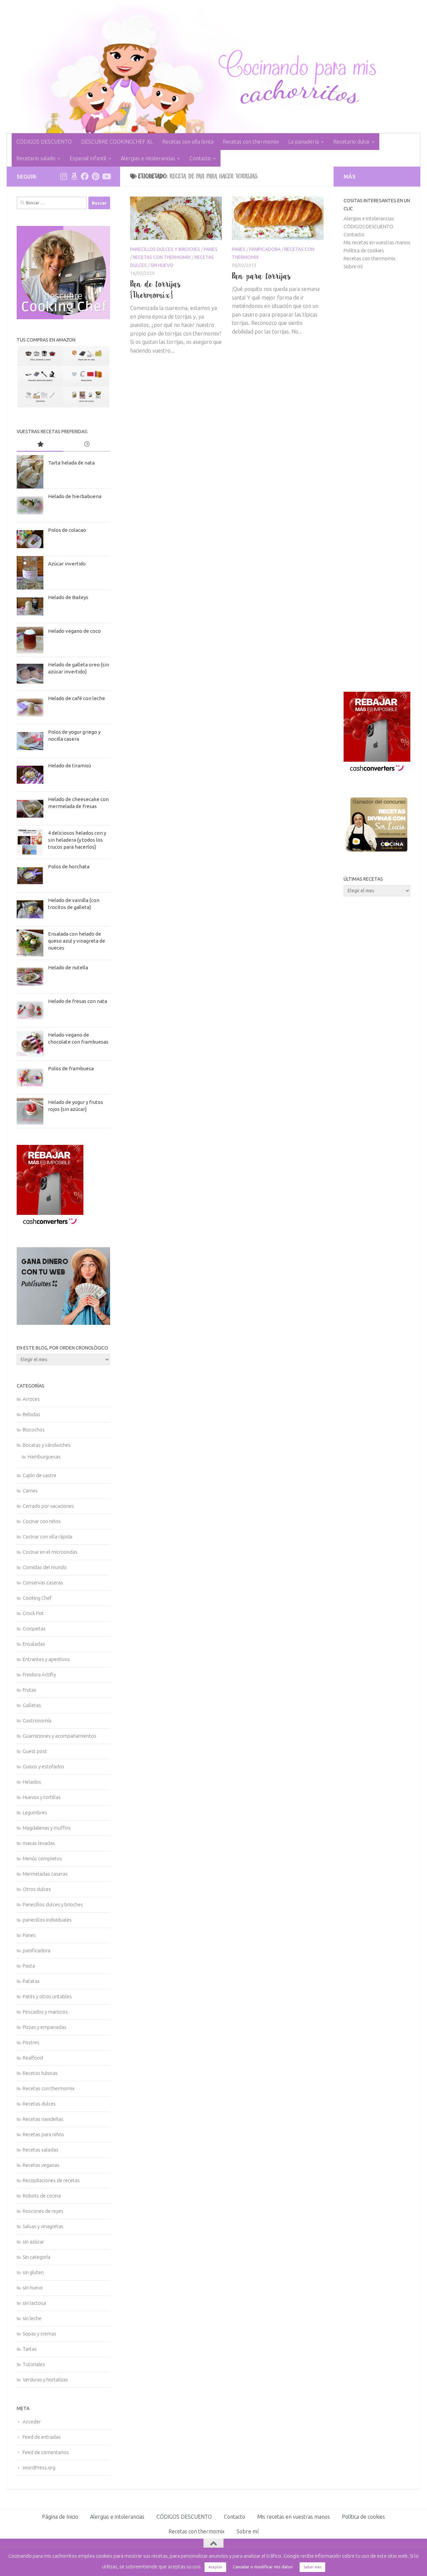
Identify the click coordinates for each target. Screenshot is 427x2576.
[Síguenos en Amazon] (74, 176)
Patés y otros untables (47, 1996)
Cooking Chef (37, 1598)
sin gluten (33, 2272)
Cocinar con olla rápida (48, 1537)
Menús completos (42, 1858)
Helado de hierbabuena (75, 496)
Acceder (32, 2422)
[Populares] (40, 445)
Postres (31, 2042)
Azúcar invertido (67, 564)
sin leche (32, 2318)
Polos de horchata (69, 866)
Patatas (31, 1981)
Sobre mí (353, 266)
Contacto (200, 158)
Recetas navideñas (43, 2119)
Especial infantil (88, 158)
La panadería (304, 142)
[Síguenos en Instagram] (63, 176)
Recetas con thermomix (251, 142)
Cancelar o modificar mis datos (263, 2567)
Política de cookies (364, 250)
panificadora (265, 249)
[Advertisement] (377, 481)
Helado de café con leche (77, 698)
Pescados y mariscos (45, 2012)
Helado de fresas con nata (78, 1001)
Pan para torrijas (262, 276)
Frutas (30, 1690)
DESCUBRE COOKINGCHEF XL (117, 142)
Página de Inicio (60, 2517)
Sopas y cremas (40, 2334)
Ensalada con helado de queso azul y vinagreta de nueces (77, 941)
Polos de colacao (67, 530)
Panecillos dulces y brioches (165, 249)
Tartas (30, 2349)
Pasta (29, 1966)
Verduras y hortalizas (45, 2380)
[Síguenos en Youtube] (106, 176)
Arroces (31, 1399)
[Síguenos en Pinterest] (95, 176)
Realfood (33, 2058)
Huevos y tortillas (42, 1797)
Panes (211, 249)
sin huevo (162, 265)
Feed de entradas (42, 2437)
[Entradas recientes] (87, 445)
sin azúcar (33, 2242)
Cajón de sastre (40, 1475)
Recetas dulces (39, 2104)
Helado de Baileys (68, 597)
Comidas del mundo (45, 1567)
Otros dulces (37, 1889)
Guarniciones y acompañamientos (60, 1736)
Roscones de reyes (43, 2211)
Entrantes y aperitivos (46, 1659)
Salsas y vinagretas (43, 2226)
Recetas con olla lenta (188, 142)
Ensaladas (34, 1644)
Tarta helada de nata (71, 463)
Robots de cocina (42, 2196)
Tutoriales (34, 2364)
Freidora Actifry (39, 1675)
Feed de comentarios (46, 2452)
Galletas (32, 1705)
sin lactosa (34, 2303)
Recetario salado (36, 158)
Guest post (35, 1751)
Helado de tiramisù (70, 766)
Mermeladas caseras (45, 1874)
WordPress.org (39, 2468)
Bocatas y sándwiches (47, 1445)
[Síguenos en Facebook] (85, 176)
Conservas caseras (43, 1583)
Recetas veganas (41, 2165)
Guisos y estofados (44, 1766)
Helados (32, 1782)
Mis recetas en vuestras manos (377, 242)
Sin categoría (37, 2257)
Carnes (30, 1491)
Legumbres (35, 1812)
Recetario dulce (351, 142)
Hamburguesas (44, 1457)
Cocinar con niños (42, 1521)
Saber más (312, 2567)
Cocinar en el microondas (50, 1552)
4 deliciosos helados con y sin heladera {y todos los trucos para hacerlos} (77, 840)
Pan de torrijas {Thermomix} (156, 289)
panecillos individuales (47, 1920)
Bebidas (32, 1414)
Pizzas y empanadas (45, 2027)
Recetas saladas (41, 2150)
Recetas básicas (40, 2073)
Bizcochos (34, 1430)
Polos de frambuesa (71, 1068)
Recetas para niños (43, 2134)
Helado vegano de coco (74, 631)
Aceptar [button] (215, 2567)
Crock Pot (33, 1613)
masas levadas (39, 1843)
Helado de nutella (68, 967)
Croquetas (34, 1629)
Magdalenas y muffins (47, 1828)
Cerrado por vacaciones (48, 1506)
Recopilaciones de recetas (51, 2180)
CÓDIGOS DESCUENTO (44, 142)
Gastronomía (37, 1720)
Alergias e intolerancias (148, 158)
